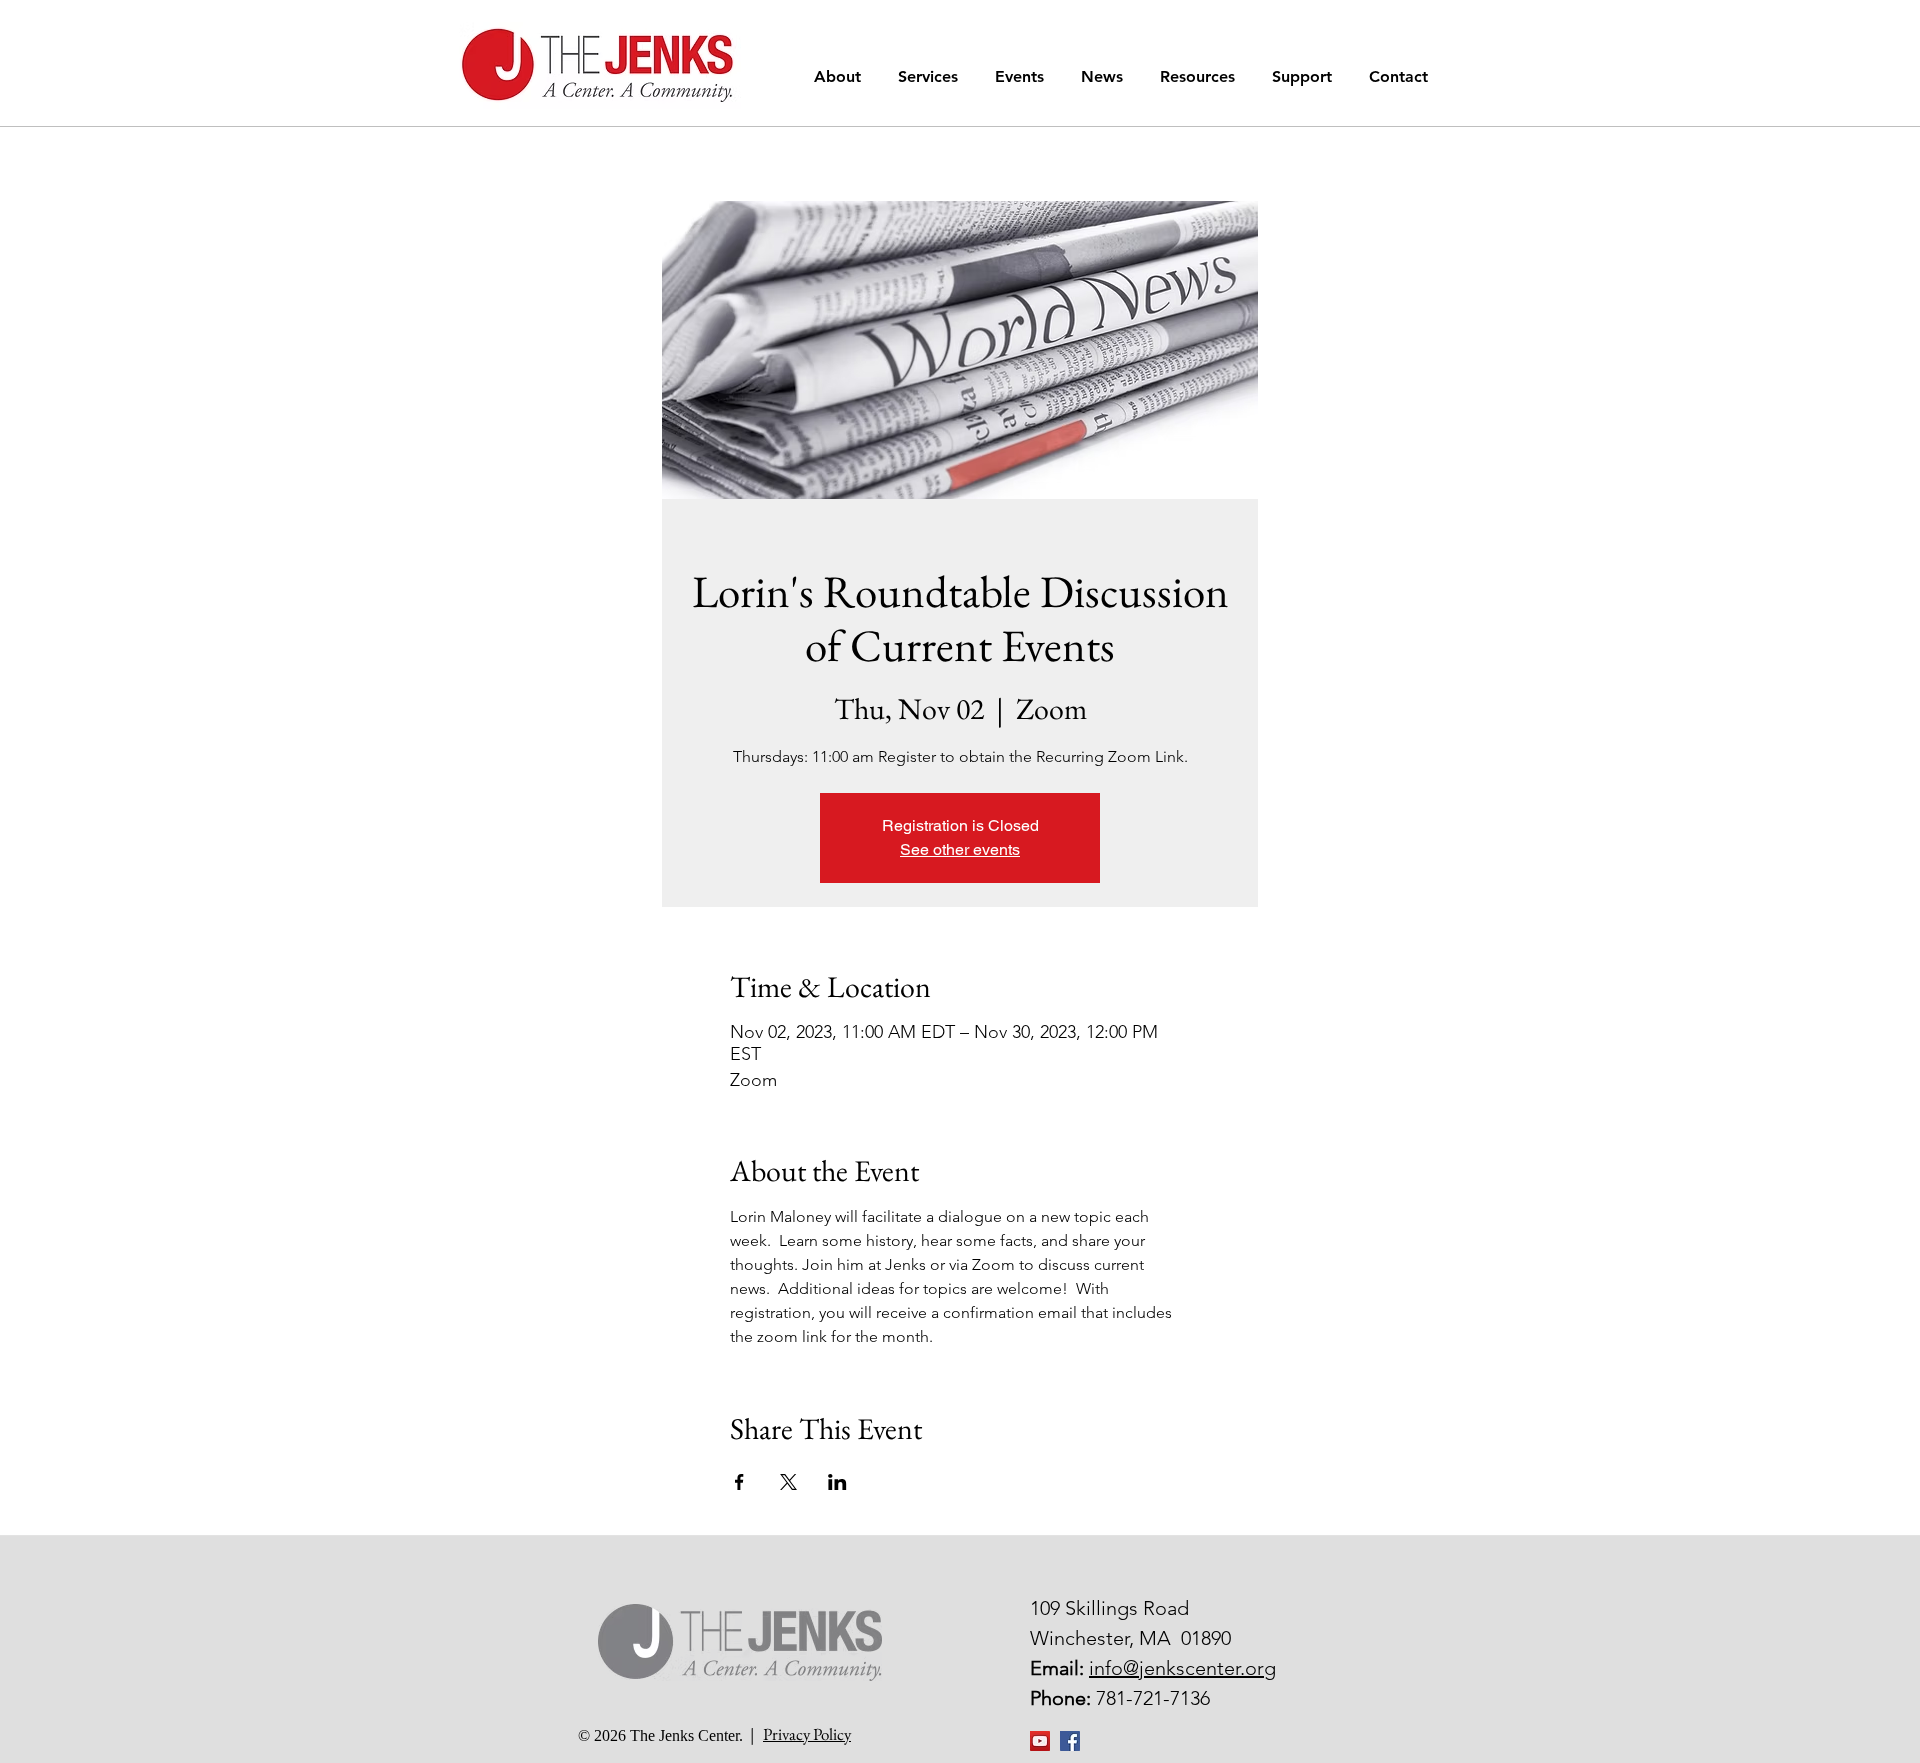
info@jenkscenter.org (1182, 1668)
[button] (841, 76)
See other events (960, 849)
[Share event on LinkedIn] (837, 1482)
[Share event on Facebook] (739, 1482)
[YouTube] (1040, 1741)
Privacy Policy (807, 1734)
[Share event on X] (788, 1482)
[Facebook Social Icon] (1070, 1741)
